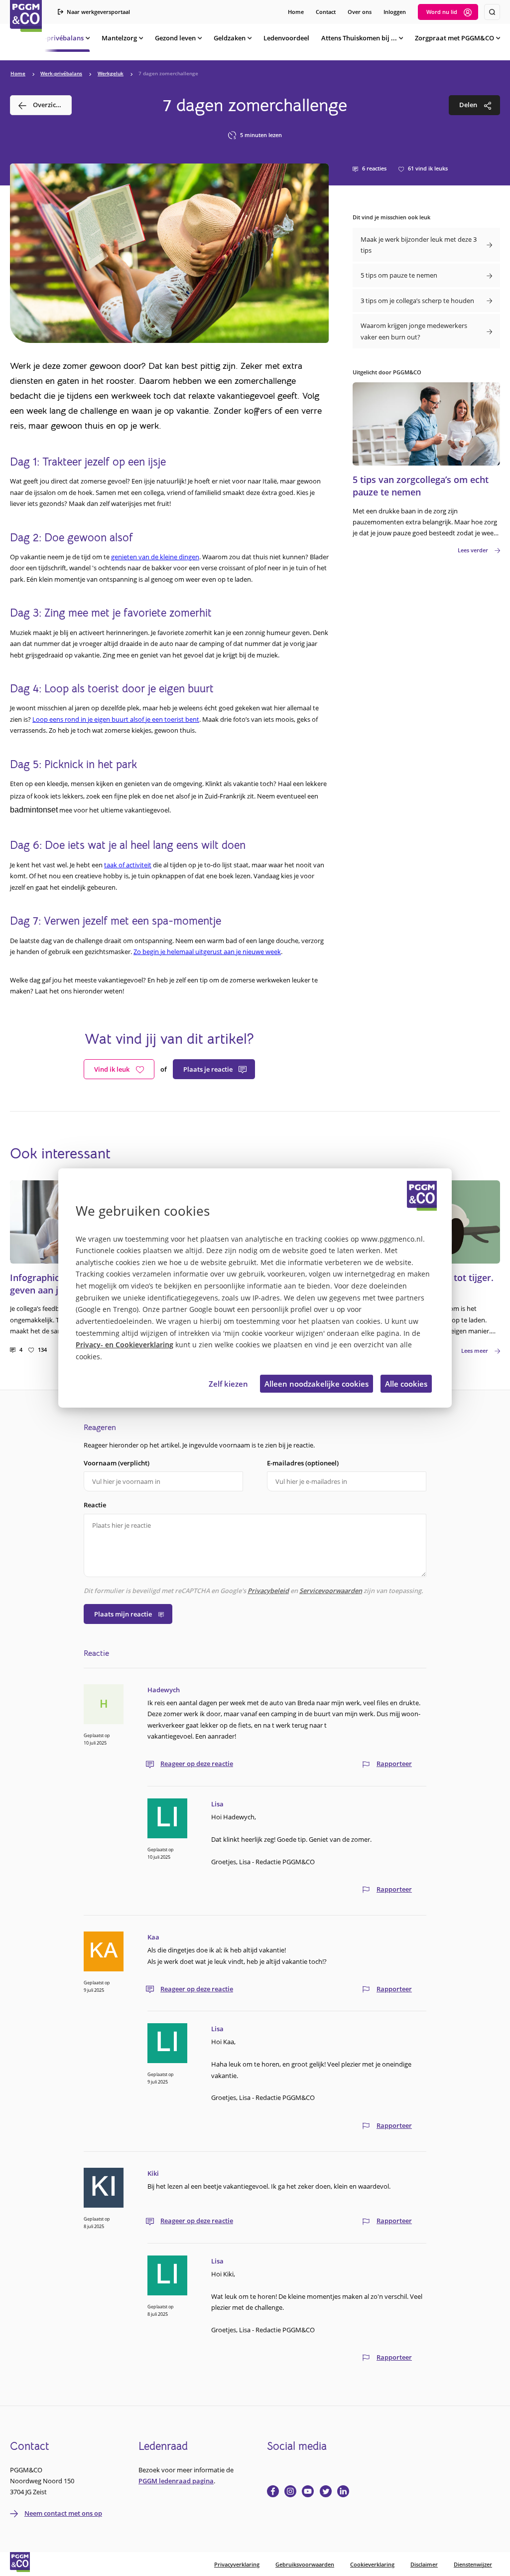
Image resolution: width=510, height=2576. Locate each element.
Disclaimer (424, 2564)
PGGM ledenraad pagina (176, 2481)
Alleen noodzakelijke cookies (317, 1384)
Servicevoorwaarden (331, 1591)
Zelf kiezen (228, 1384)
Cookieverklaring (372, 2564)
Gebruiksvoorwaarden (305, 2564)
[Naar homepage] (26, 16)
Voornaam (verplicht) (117, 1463)
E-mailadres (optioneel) (303, 1463)
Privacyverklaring (237, 2564)
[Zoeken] (492, 12)
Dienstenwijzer (473, 2564)
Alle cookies (406, 1384)
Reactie (95, 1505)
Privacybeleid (268, 1591)
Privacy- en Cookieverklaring (125, 1345)
